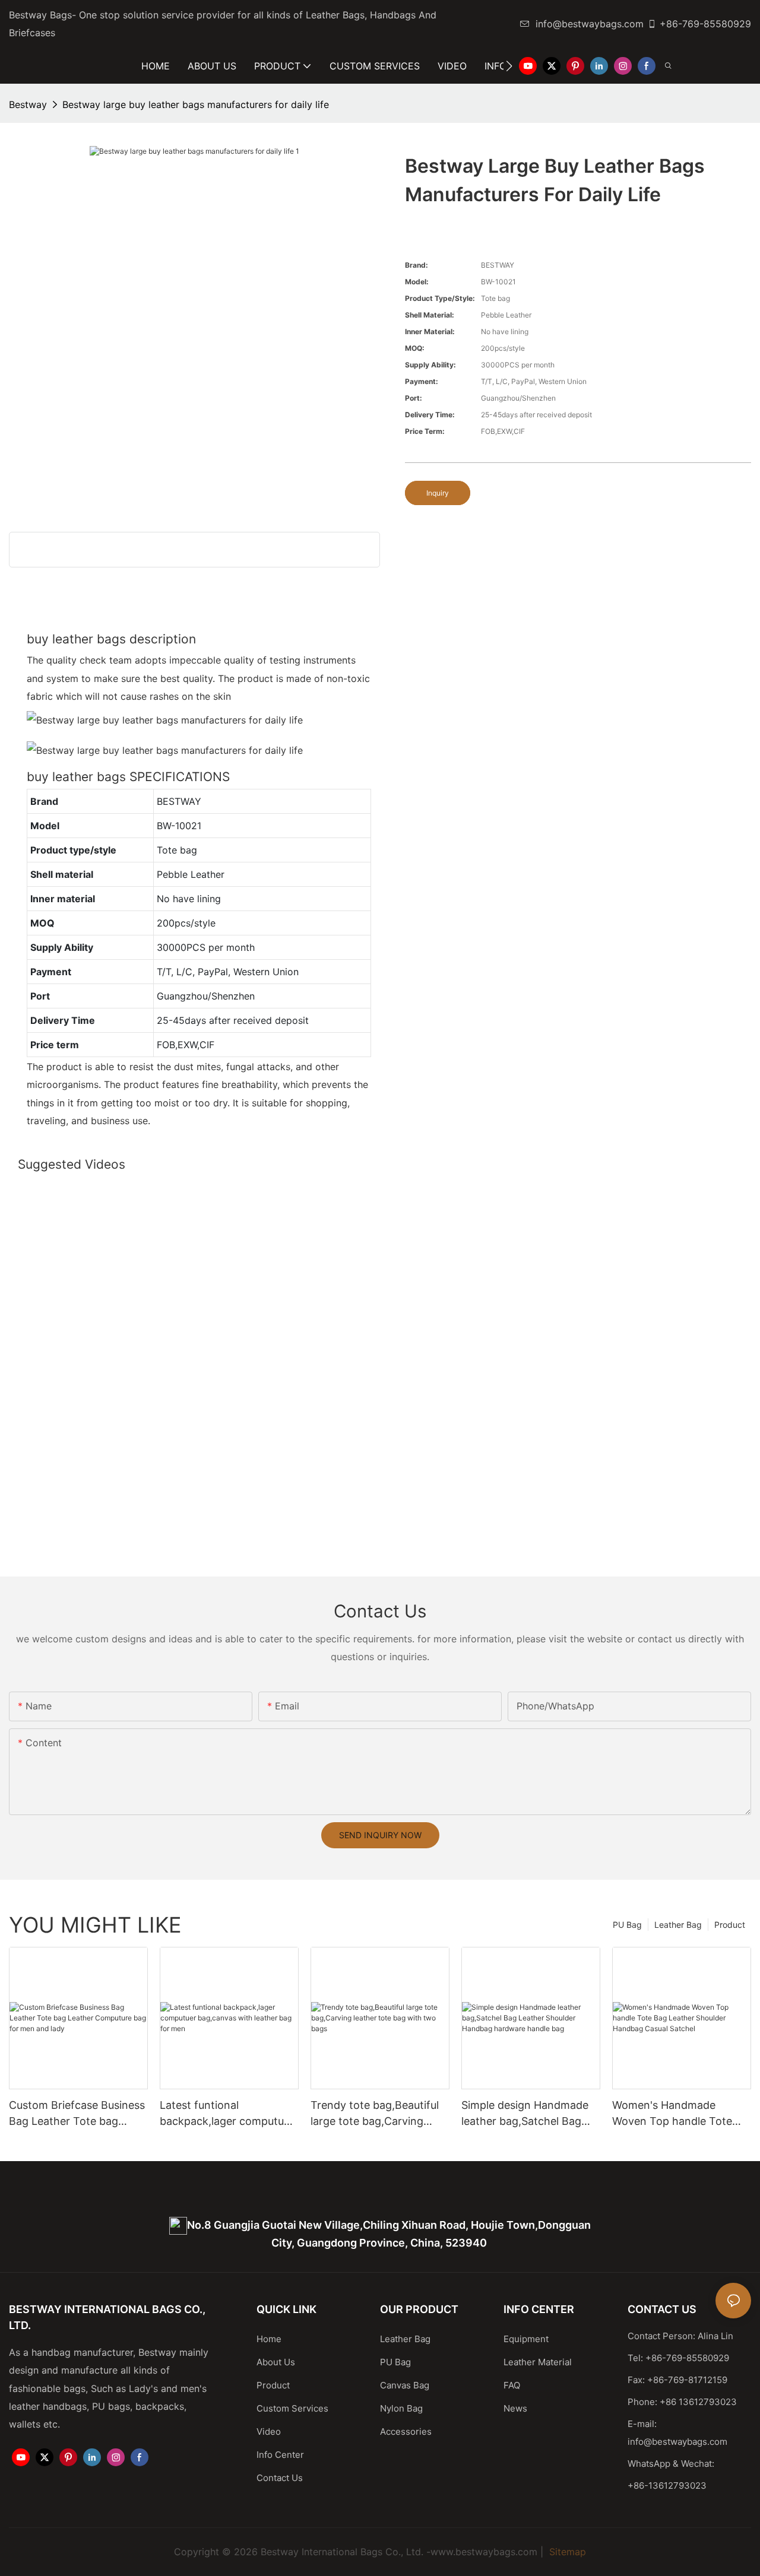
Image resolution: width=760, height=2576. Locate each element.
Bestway (28, 104)
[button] (509, 66)
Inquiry (438, 493)
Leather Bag (678, 1925)
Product (730, 1925)
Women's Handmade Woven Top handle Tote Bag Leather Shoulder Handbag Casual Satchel (673, 2114)
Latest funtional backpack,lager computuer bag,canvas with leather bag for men (227, 2114)
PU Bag (627, 1925)
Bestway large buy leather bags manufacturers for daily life (196, 104)
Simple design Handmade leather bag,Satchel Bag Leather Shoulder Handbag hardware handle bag (529, 2114)
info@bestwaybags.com (590, 24)
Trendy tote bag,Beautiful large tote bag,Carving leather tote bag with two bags (375, 2114)
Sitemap (566, 2552)
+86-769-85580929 (705, 24)
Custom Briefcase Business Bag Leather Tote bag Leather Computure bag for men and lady (78, 2114)
